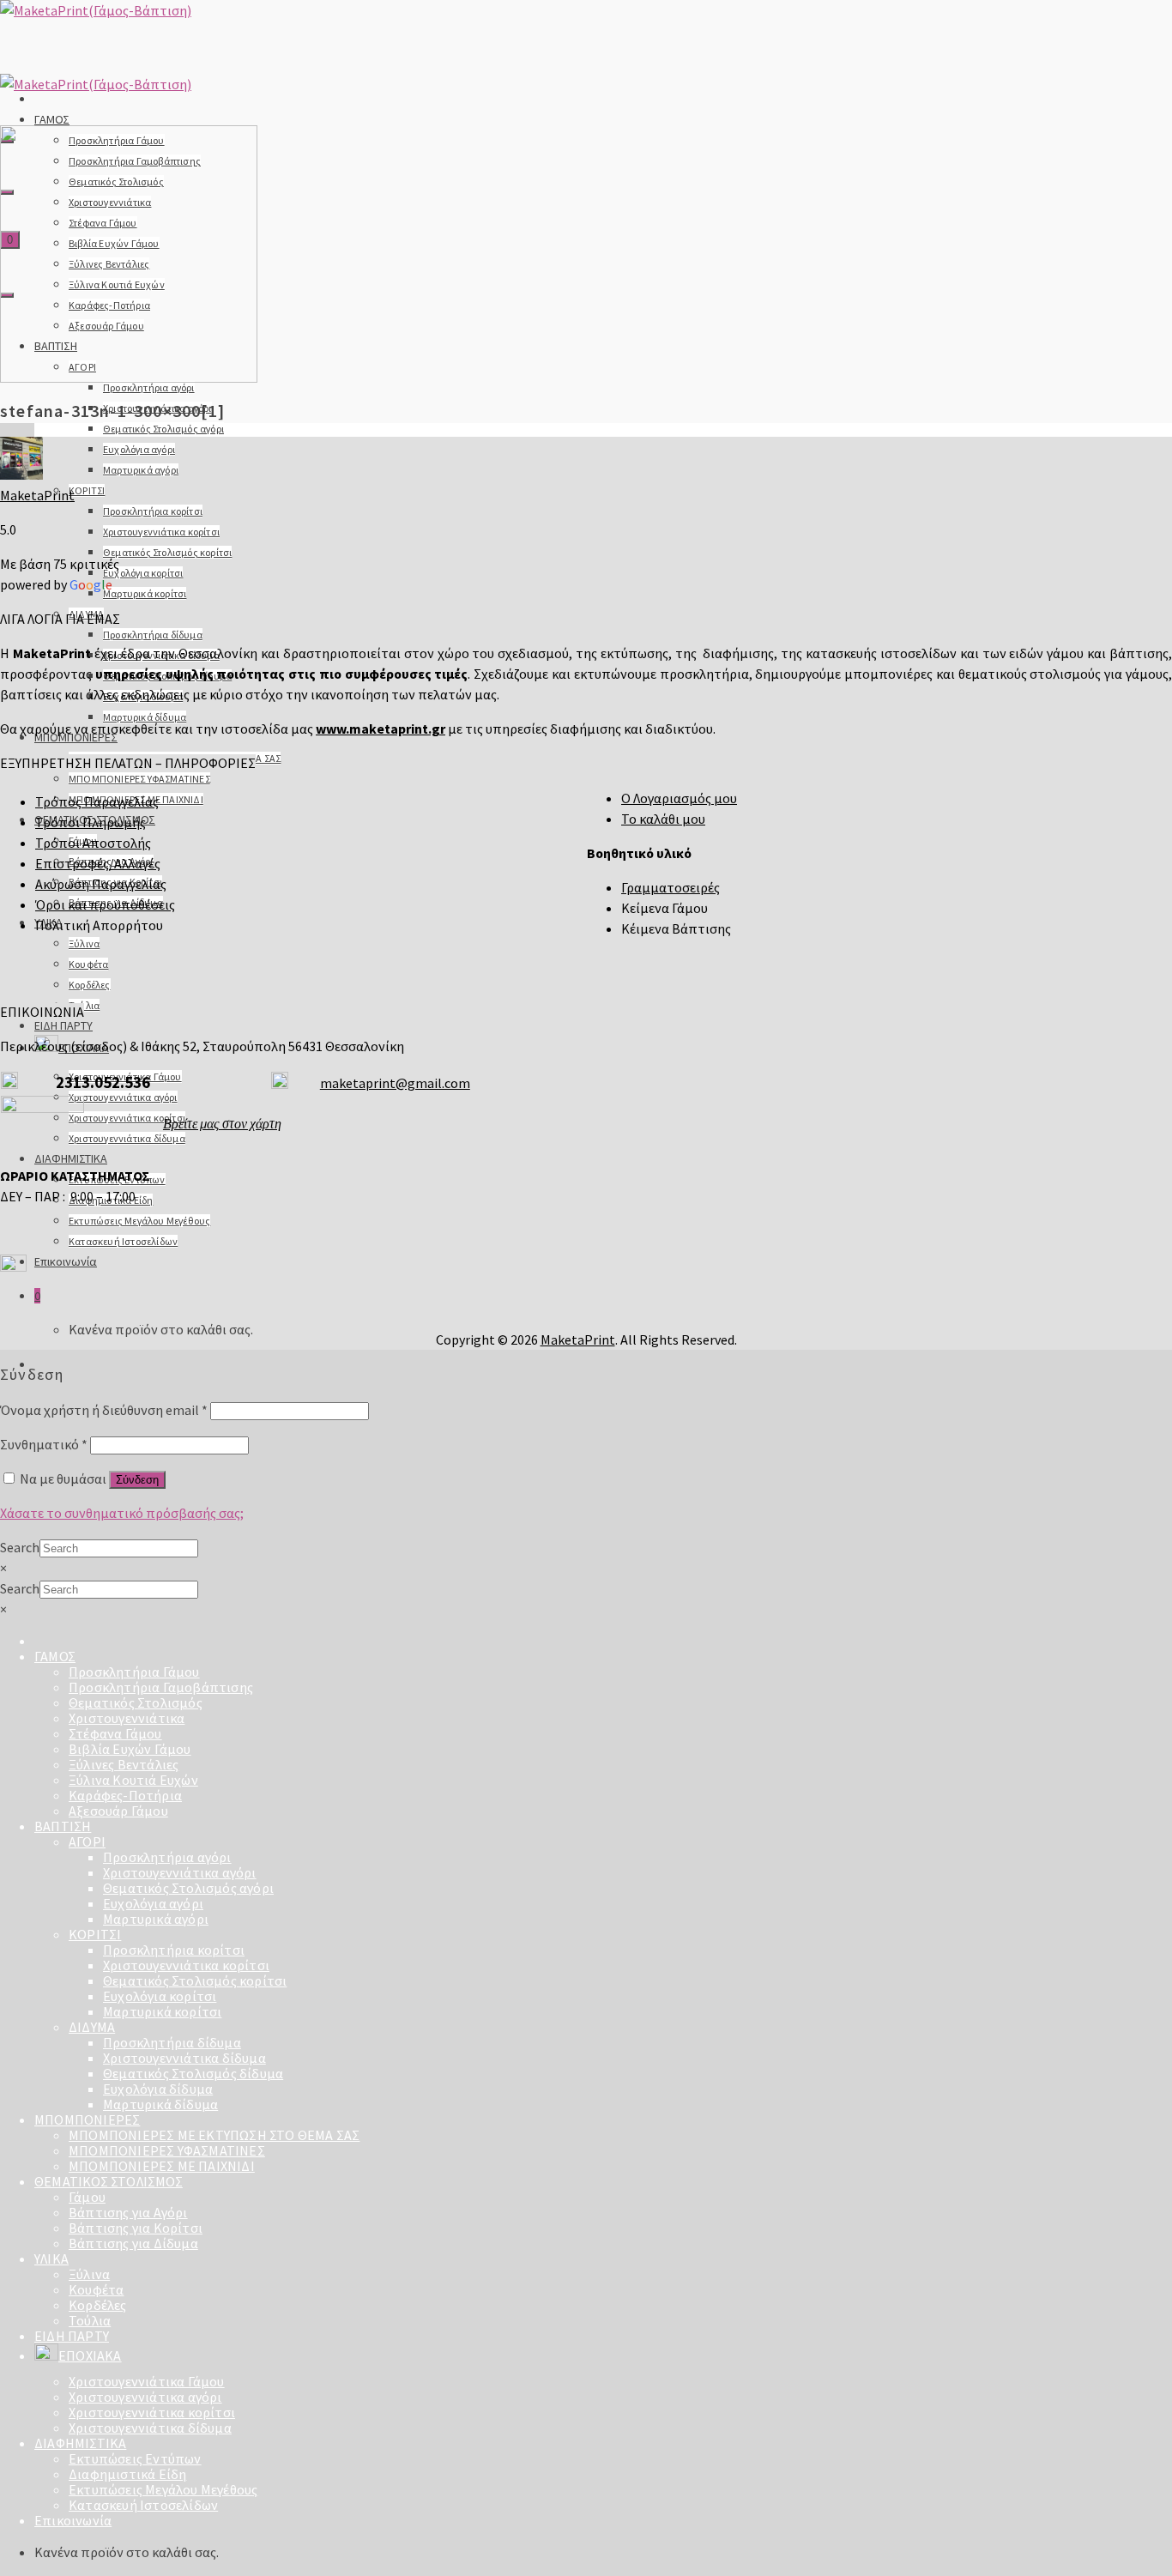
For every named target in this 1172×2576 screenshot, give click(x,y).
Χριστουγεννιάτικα (127, 1718)
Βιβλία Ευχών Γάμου (130, 1749)
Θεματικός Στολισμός (136, 1702)
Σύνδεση (137, 1480)
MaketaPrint (37, 495)
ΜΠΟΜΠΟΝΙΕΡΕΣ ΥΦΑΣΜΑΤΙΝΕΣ (139, 779)
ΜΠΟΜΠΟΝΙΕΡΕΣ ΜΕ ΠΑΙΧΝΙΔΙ (162, 2166)
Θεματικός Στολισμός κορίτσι (167, 552)
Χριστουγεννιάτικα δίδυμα (127, 1138)
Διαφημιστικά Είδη (127, 2474)
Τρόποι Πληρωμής (91, 822)
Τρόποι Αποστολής (93, 843)
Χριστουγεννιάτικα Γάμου (147, 2381)
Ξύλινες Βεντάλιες (124, 1764)
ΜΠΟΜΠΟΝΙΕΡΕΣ (87, 2119)
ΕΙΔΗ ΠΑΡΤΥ (63, 1025)
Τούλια (84, 1005)
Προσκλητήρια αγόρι (149, 387)
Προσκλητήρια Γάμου (134, 1672)
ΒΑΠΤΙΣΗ (63, 1826)
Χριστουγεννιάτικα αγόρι (123, 1097)
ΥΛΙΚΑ (51, 2259)
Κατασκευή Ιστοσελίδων (123, 1241)
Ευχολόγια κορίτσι (143, 573)
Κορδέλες (90, 985)
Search (20, 1547)
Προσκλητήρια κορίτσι (153, 511)
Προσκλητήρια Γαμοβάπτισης (161, 1687)
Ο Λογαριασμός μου (679, 798)
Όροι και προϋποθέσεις (105, 904)
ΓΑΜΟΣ (52, 119)
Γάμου (87, 2197)
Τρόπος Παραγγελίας (97, 801)
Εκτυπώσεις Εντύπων (135, 2458)
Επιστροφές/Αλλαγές (98, 863)
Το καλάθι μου (663, 819)
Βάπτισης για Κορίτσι (136, 2228)
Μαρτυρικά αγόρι (141, 470)
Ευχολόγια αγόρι (139, 449)
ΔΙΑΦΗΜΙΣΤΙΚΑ (71, 1158)
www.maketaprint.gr (381, 729)
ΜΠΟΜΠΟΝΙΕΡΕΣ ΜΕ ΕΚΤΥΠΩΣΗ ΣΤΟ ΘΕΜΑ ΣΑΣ (214, 2135)
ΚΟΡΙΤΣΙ (87, 490)
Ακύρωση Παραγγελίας (101, 884)
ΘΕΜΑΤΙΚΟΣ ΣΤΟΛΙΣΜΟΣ (109, 2181)
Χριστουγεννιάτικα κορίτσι (161, 532)
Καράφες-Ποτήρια (125, 1795)
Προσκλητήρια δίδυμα (153, 635)
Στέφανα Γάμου (115, 1733)
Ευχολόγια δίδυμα (158, 2089)
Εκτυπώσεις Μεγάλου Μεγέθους (139, 1221)
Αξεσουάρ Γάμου (118, 1811)
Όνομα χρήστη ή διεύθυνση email (104, 1410)
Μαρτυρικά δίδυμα (145, 717)
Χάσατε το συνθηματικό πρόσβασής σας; (122, 1513)
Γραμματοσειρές (671, 887)
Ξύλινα (84, 943)
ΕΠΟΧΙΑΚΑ (90, 2355)
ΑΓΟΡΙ (87, 1841)
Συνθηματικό (44, 1444)
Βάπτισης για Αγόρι (128, 2212)
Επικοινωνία (66, 1261)
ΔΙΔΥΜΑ (92, 2027)
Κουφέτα (88, 964)
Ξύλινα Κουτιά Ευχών (133, 1780)
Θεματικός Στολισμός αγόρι (163, 429)
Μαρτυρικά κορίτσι (145, 593)
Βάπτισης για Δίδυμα (133, 2243)
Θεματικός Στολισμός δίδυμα (193, 2073)
